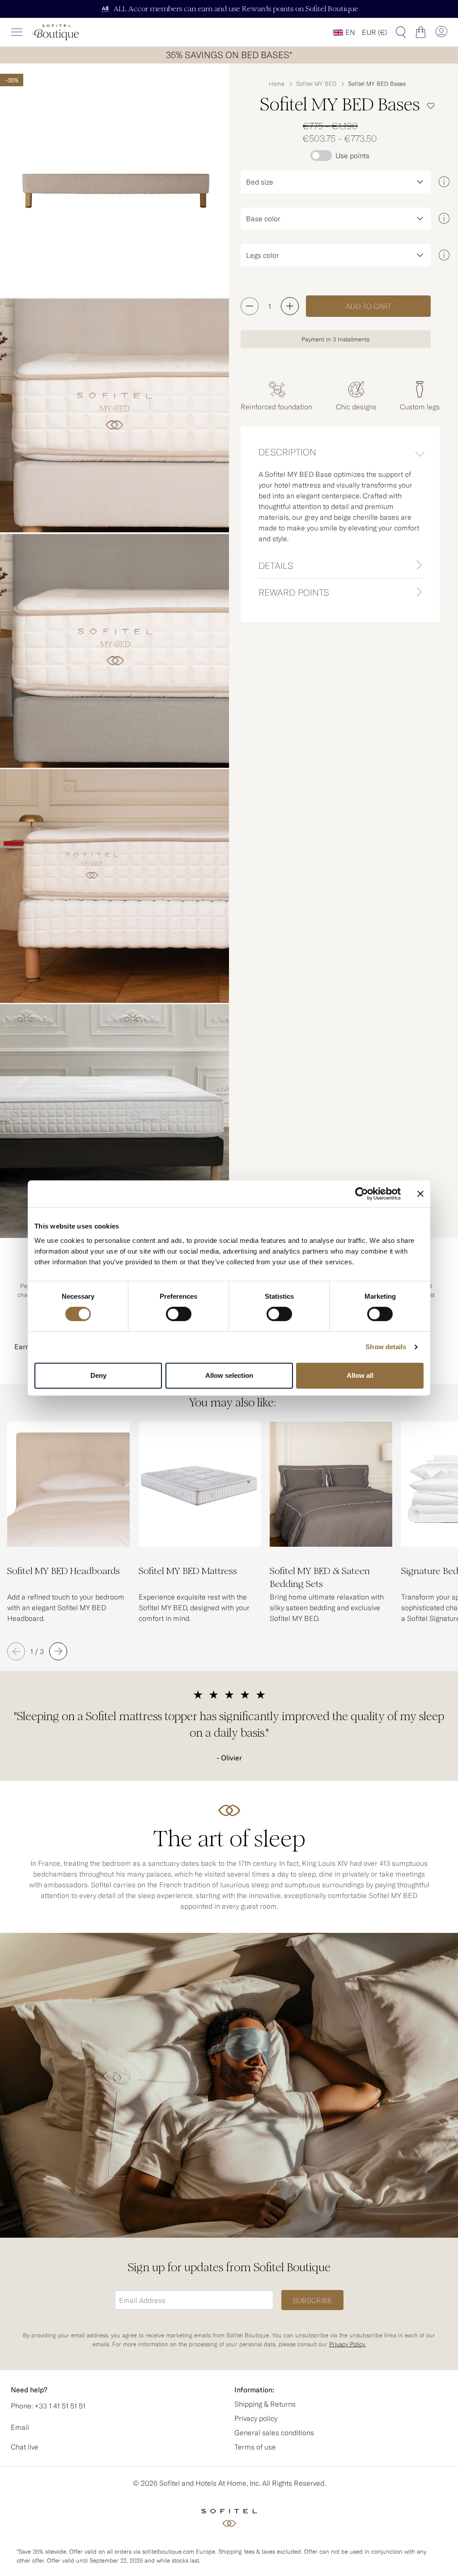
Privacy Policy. (348, 2344)
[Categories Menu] (17, 32)
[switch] (179, 1315)
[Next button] (58, 1651)
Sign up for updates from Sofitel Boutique (229, 2267)
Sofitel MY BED (316, 84)
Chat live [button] (25, 2447)
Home (277, 84)
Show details (386, 1347)
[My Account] (441, 32)
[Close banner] (420, 1194)
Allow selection (229, 1375)
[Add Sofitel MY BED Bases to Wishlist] (431, 106)
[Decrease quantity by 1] (250, 306)
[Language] (344, 32)
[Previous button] (16, 1651)
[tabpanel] (340, 510)
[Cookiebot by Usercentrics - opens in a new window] (362, 1194)
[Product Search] (401, 32)
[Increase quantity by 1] (290, 306)
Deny (98, 1375)
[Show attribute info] (444, 182)
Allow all (360, 1375)
